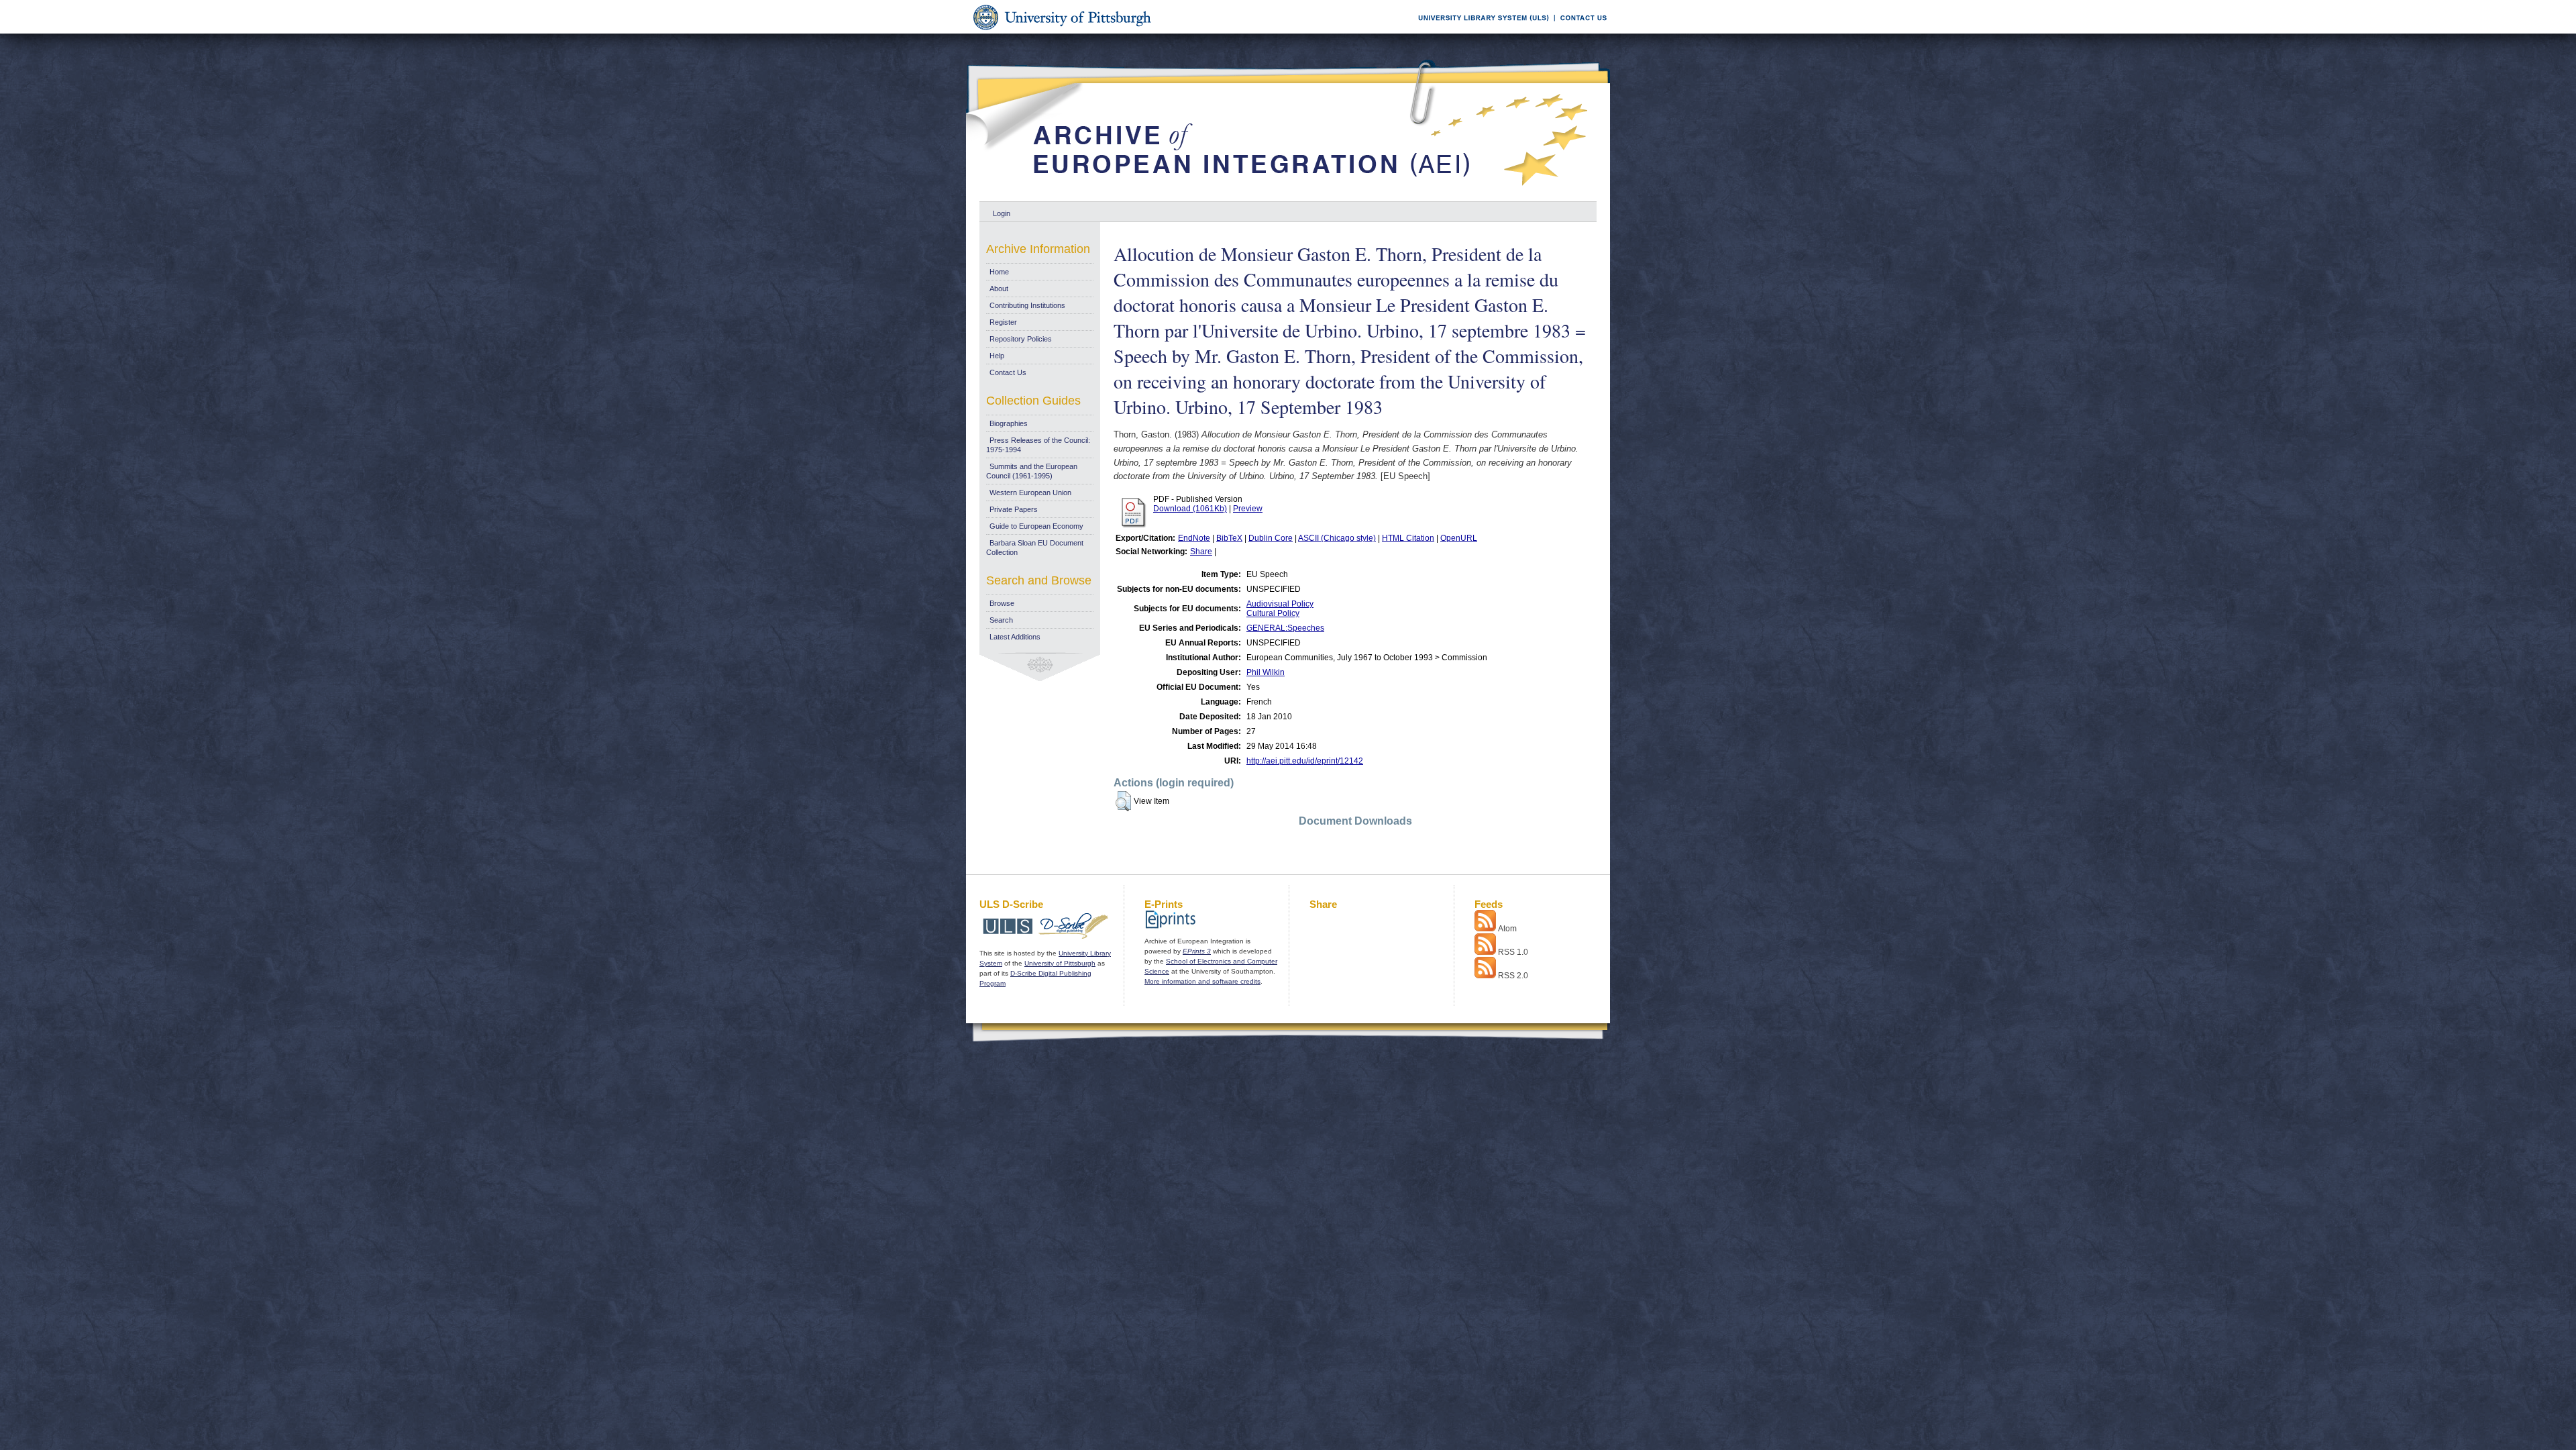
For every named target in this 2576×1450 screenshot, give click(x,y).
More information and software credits (1202, 981)
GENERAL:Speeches (1285, 628)
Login (1002, 213)
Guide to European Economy (1036, 526)
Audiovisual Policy (1280, 604)
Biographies (1009, 423)
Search (1001, 620)
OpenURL (1459, 538)
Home (999, 272)
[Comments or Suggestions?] (1580, 31)
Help (997, 356)
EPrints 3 (1197, 951)
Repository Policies (1021, 339)
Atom (1507, 929)
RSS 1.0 (1513, 952)
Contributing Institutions (1027, 305)
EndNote (1194, 538)
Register (1003, 322)
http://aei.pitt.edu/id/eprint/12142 (1305, 761)
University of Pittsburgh (1060, 963)
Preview (1248, 509)
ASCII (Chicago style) (1337, 538)
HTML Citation (1408, 538)
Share (1201, 552)
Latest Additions (1015, 637)
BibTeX (1229, 538)
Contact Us (1008, 372)
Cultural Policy (1273, 613)
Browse (1002, 603)
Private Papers (1014, 509)
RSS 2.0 (1513, 976)
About (999, 289)
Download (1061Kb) (1190, 509)
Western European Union (1030, 493)
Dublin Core (1271, 538)
